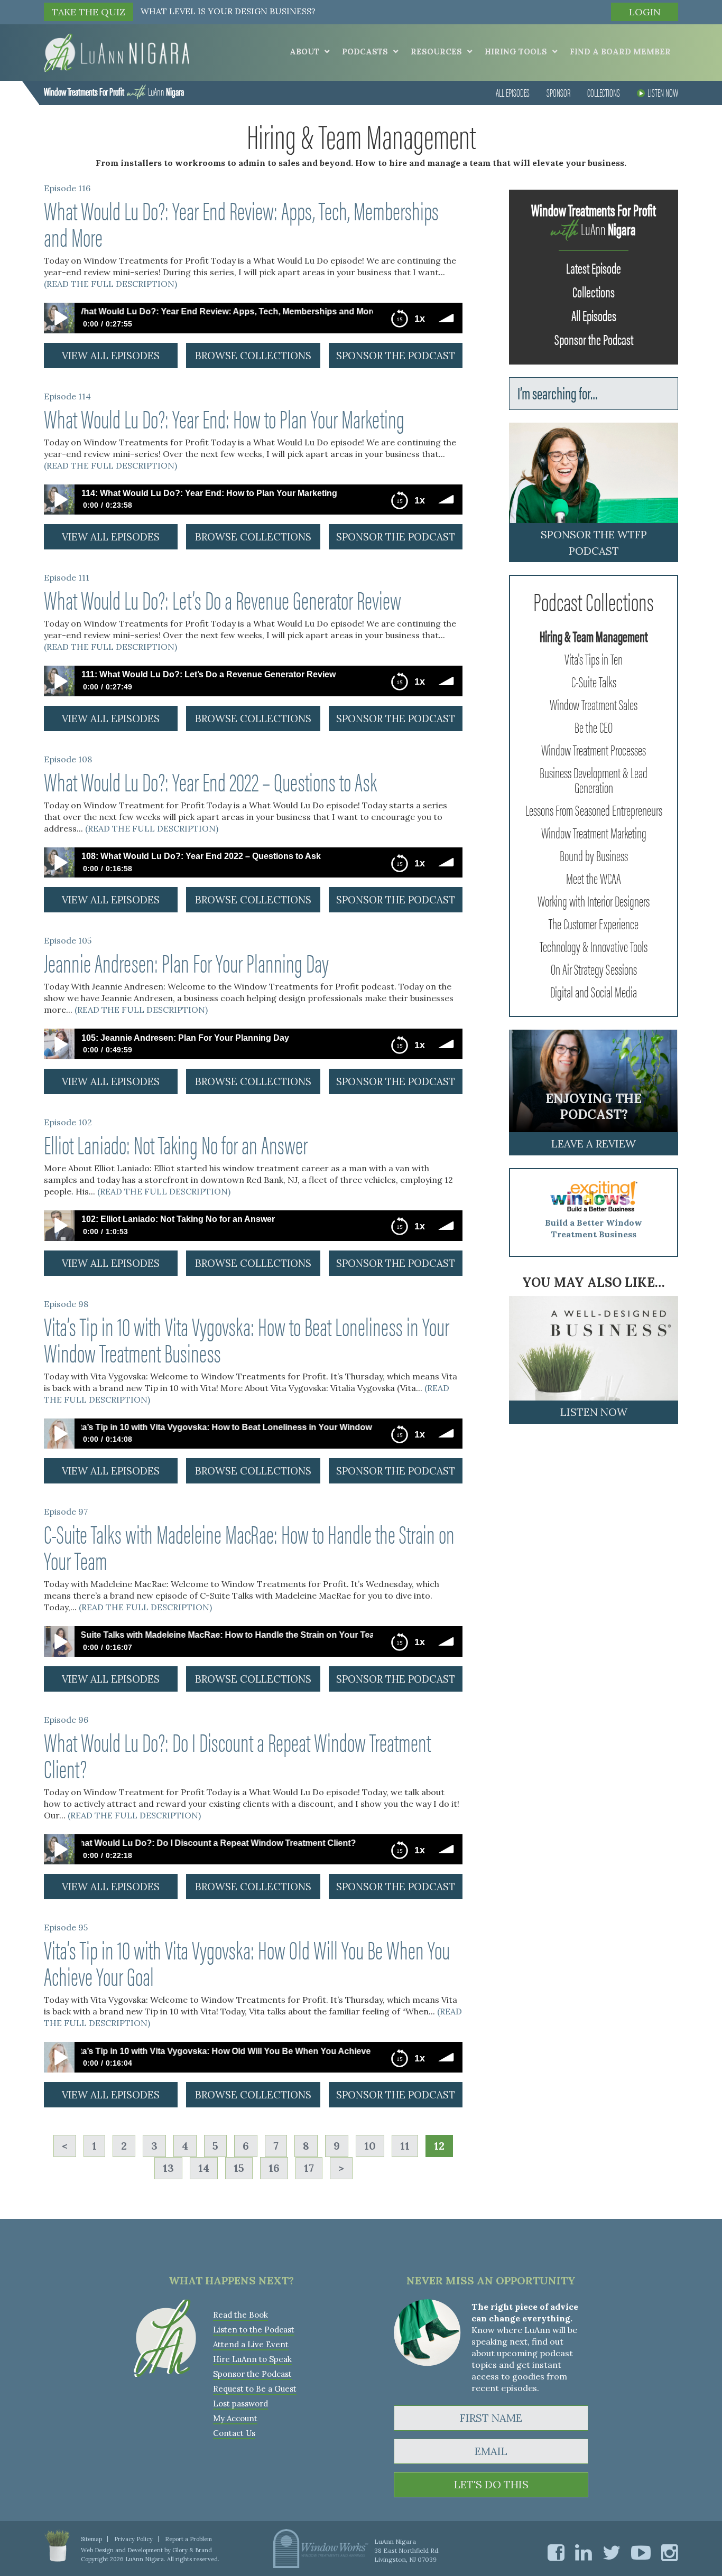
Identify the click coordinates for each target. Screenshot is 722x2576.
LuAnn (114, 91)
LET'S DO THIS (491, 2484)
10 (370, 2146)
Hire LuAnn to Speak (252, 2359)
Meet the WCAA (594, 878)
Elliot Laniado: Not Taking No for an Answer (176, 1144)
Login (645, 12)
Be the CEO (594, 726)
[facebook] (556, 2552)
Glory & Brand (192, 2550)
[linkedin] (584, 2552)
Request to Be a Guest (255, 2389)
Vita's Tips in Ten (594, 658)
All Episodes (513, 92)
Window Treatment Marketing (594, 832)
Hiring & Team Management (594, 636)
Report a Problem (188, 2539)
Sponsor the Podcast (594, 339)
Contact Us (234, 2433)
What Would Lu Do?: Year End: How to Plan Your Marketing (224, 418)
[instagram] (670, 2552)
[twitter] (612, 2552)
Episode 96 (66, 1720)
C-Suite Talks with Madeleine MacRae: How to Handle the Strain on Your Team (249, 1546)
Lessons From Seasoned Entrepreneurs (594, 809)
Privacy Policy (133, 2539)
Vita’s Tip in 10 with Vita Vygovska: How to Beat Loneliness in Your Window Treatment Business (247, 1339)
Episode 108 (68, 759)
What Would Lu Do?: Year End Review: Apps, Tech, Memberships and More (241, 223)
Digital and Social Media (594, 991)
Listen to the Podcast (254, 2330)
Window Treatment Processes (594, 749)
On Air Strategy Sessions (594, 968)
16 (274, 2168)
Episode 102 (68, 1122)
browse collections (253, 356)
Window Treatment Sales (594, 704)
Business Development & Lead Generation (594, 779)
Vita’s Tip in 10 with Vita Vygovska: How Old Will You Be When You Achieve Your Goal (247, 1962)
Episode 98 (66, 1304)
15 (239, 2168)
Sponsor (558, 92)
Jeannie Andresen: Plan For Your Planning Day (186, 962)
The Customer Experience (594, 923)
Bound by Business (594, 855)
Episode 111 (67, 577)
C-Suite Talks (594, 681)
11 (405, 2146)
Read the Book (240, 2315)
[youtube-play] (641, 2552)
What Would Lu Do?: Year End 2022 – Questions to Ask (210, 781)
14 (204, 2168)
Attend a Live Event (251, 2344)
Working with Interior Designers (594, 900)
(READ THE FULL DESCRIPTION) (110, 284)
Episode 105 (68, 940)
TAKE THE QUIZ (89, 12)
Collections (604, 92)
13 (168, 2168)
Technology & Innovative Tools (594, 946)
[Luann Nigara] (117, 52)
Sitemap (91, 2539)
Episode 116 (67, 188)
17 (309, 2168)
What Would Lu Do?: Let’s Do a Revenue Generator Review (223, 599)
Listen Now (663, 92)
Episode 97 (66, 1511)
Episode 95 (66, 1927)
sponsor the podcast (396, 356)
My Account (235, 2418)
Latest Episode (594, 267)
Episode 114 (67, 396)
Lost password (240, 2404)
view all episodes (111, 356)
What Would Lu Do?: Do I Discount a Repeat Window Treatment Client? (237, 1754)
